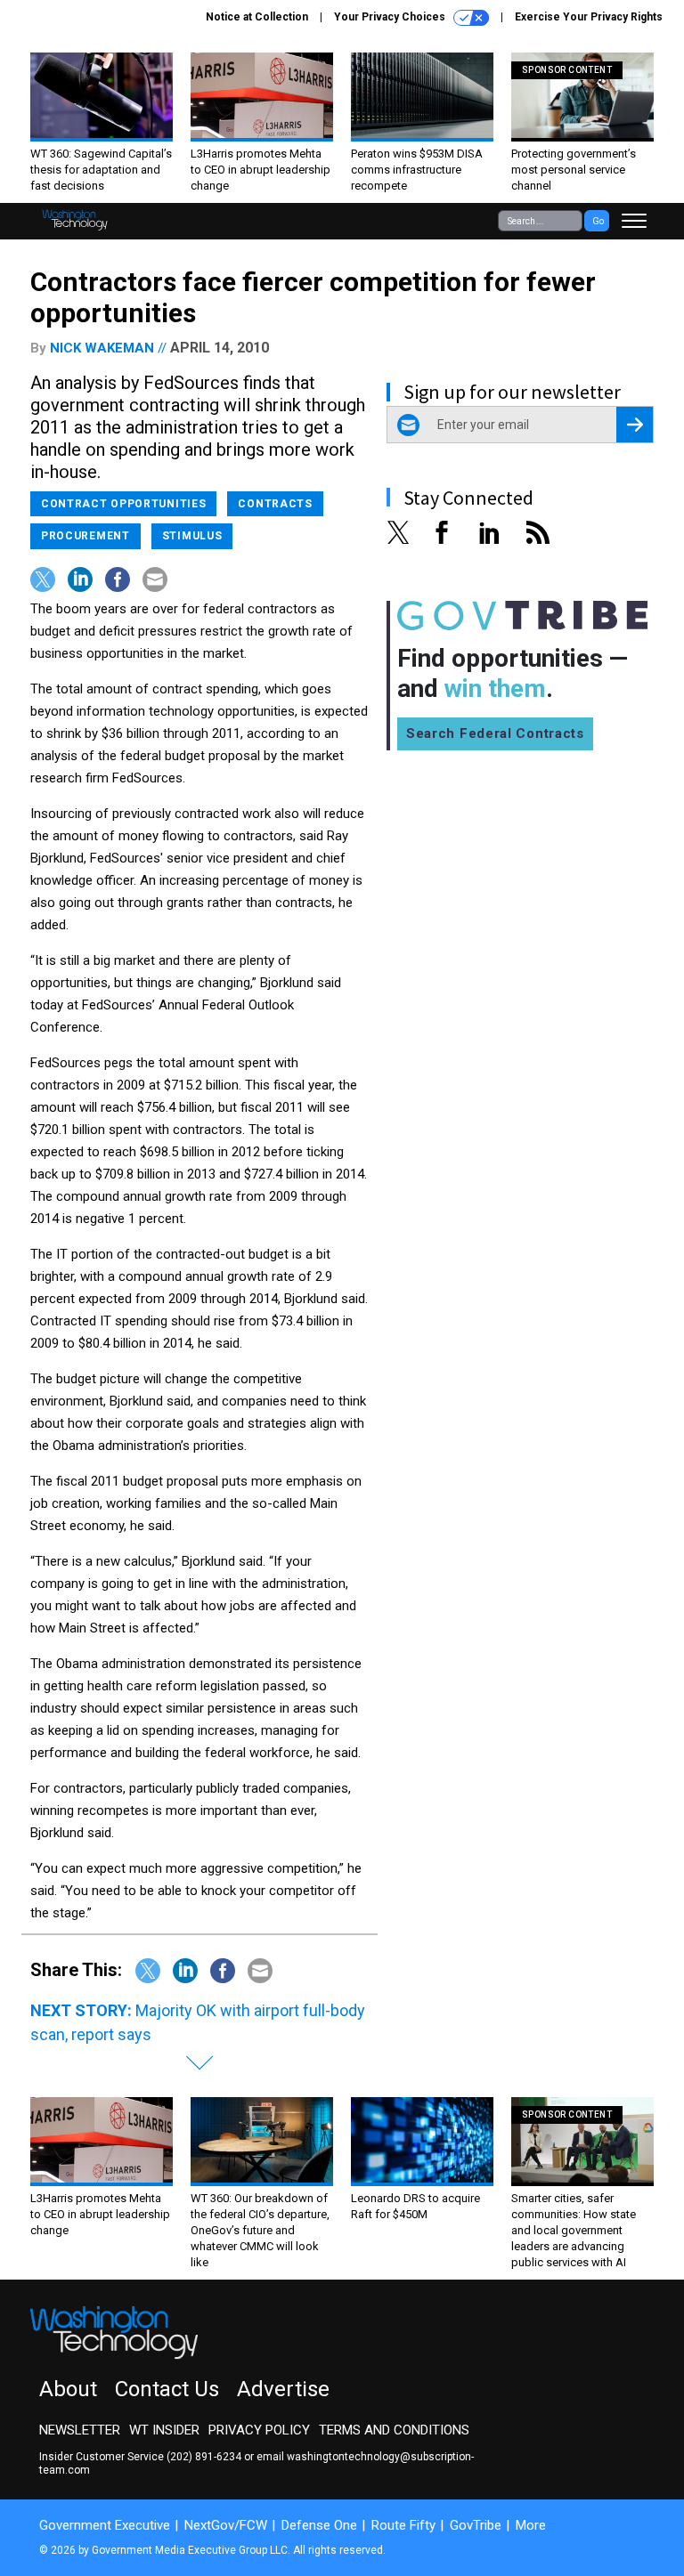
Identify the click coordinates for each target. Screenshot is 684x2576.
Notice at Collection (257, 17)
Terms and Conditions (394, 2430)
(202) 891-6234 (204, 2457)
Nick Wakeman (102, 348)
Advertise (283, 2389)
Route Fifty (403, 2525)
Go (598, 221)
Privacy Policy (259, 2430)
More (531, 2525)
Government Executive (105, 2525)
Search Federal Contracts (495, 733)
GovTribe (476, 2525)
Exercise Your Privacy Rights (589, 17)
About (68, 2389)
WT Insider (164, 2430)
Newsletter (80, 2430)
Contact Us (167, 2389)
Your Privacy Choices (391, 17)
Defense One (319, 2525)
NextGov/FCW (226, 2525)
